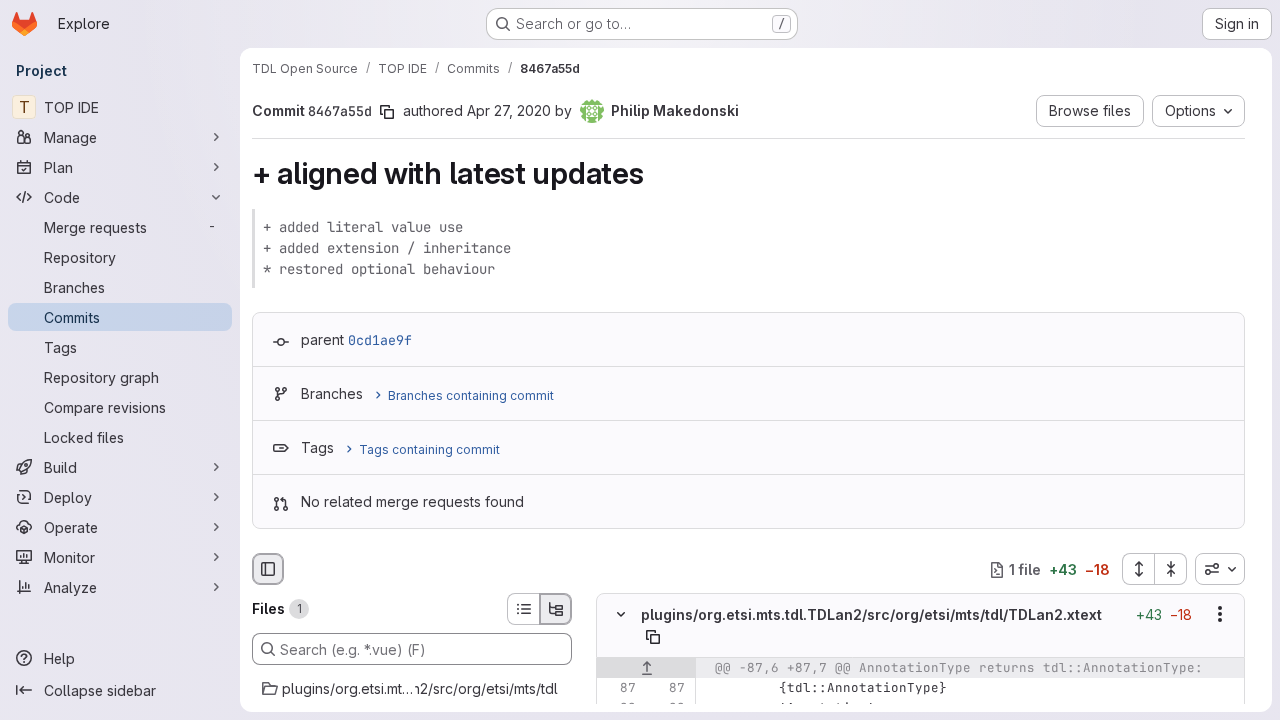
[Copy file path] (653, 637)
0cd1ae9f (380, 340)
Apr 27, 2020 (509, 110)
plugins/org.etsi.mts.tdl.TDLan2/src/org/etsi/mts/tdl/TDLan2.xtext (871, 614)
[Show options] (1220, 615)
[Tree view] (556, 609)
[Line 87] (619, 688)
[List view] (523, 609)
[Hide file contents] (621, 615)
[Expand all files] (1138, 569)
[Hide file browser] (268, 569)
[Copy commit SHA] (387, 112)
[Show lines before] (646, 668)
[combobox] (1220, 569)
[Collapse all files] (1171, 569)
